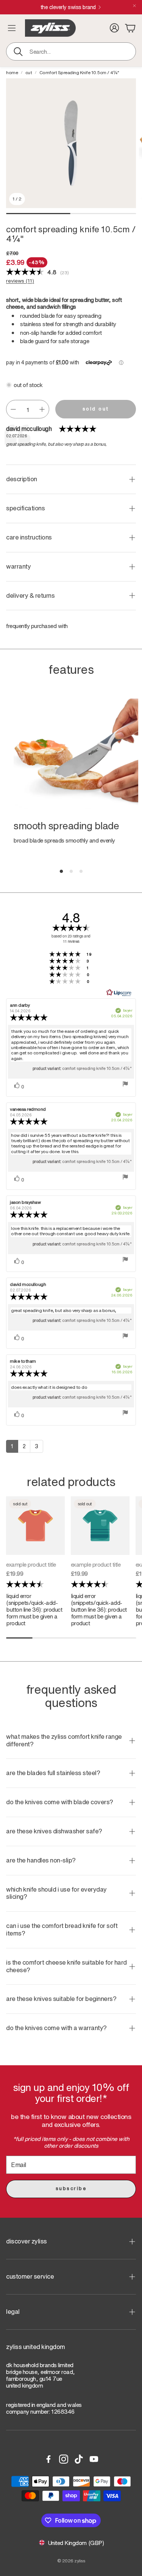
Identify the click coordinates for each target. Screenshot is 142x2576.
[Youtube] (94, 2459)
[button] (71, 51)
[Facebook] (48, 2459)
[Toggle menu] (12, 28)
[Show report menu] (125, 1084)
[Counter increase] (42, 409)
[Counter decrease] (13, 409)
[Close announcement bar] (134, 6)
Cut (29, 73)
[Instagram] (64, 2459)
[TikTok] (79, 2459)
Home (12, 73)
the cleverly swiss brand (68, 7)
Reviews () (20, 281)
